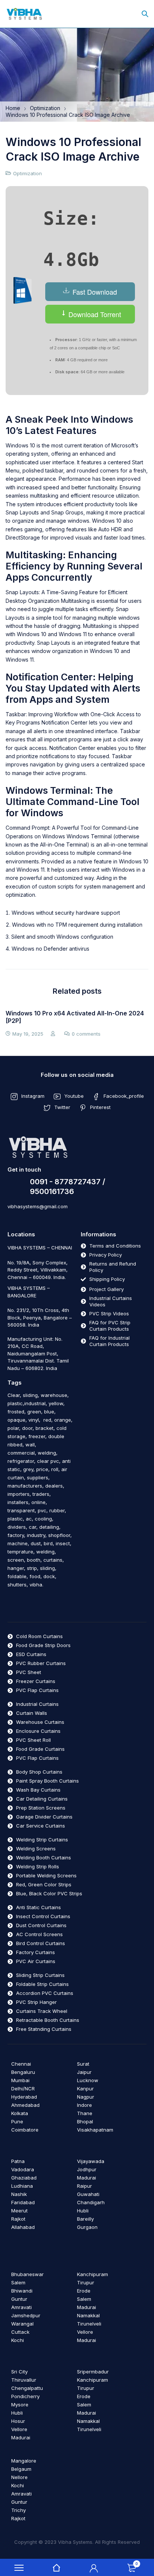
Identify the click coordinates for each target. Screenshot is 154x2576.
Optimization (45, 108)
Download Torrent (94, 314)
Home (13, 108)
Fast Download (94, 292)
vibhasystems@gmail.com (38, 1206)
